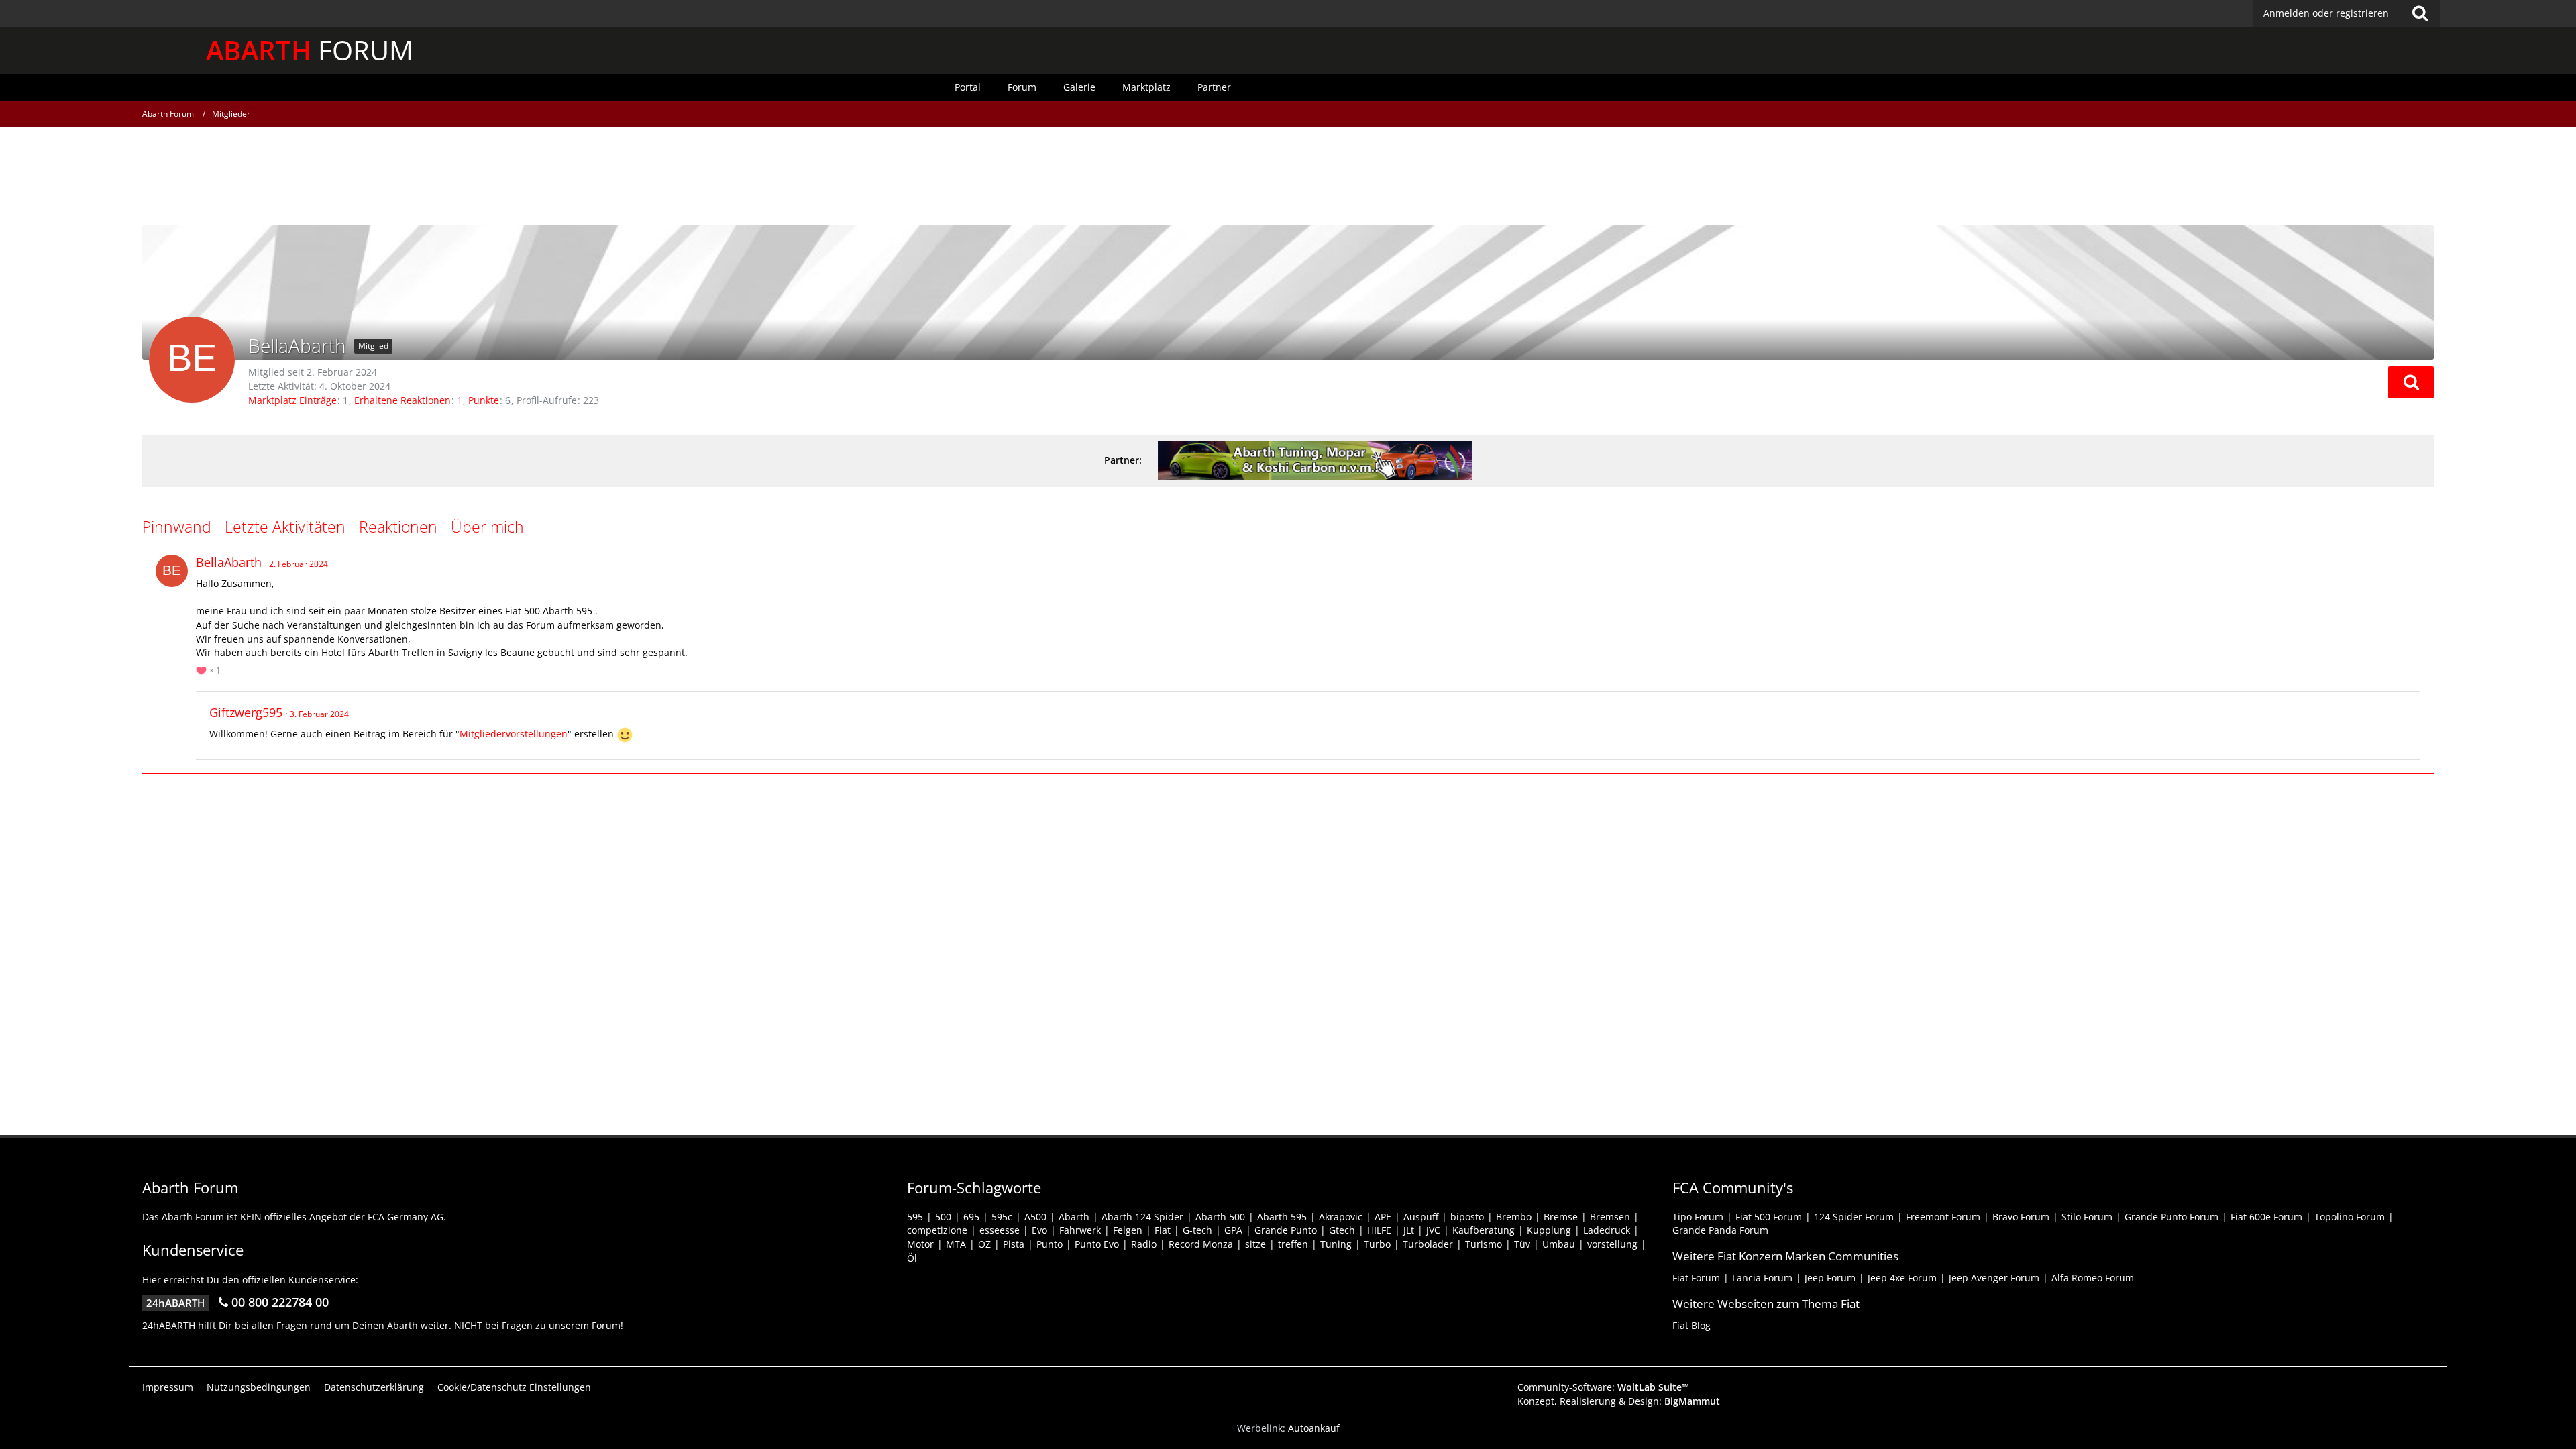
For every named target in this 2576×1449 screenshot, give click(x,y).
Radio (1144, 1244)
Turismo (1484, 1244)
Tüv (1522, 1244)
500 (943, 1217)
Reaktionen (398, 527)
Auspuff (1421, 1217)
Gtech (1342, 1230)
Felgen (1128, 1230)
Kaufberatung (1484, 1230)
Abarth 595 (1282, 1217)
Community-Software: (1603, 1387)
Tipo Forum (1698, 1217)
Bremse (1561, 1217)
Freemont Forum (1943, 1217)
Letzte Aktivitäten (285, 527)
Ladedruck (1607, 1230)
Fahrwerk (1080, 1230)
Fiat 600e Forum (2266, 1217)
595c (1002, 1217)
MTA (956, 1244)
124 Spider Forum (1854, 1217)
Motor (920, 1244)
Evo (1039, 1230)
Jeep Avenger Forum (1994, 1278)
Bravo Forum (2021, 1217)
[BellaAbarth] (172, 571)
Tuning (1336, 1244)
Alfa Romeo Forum (2093, 1278)
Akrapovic (1341, 1217)
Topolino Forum (2350, 1217)
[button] (2411, 382)
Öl (912, 1258)
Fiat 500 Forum (1769, 1217)
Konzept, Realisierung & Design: (1619, 1401)
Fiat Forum (1696, 1278)
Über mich (487, 527)
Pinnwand (177, 527)
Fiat (1163, 1230)
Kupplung (1549, 1230)
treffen (1293, 1244)
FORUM (310, 50)
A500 (1035, 1217)
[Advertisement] (1288, 178)
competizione (937, 1230)
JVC (1433, 1230)
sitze (1255, 1244)
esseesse (1000, 1230)
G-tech (1197, 1230)
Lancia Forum (1762, 1278)
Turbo (1377, 1244)
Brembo (1514, 1217)
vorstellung (1612, 1244)
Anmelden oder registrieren (2326, 13)
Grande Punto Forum (2171, 1217)
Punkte (484, 400)
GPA (1233, 1230)
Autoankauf (1314, 1428)
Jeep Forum (1830, 1278)
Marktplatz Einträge (292, 400)
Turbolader (1428, 1244)
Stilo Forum (2087, 1217)
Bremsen (1610, 1217)
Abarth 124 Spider (1142, 1217)
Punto (1050, 1244)
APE (1383, 1217)
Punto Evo (1097, 1244)
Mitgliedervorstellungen (514, 734)
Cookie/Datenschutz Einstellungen (514, 1387)
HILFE (1379, 1230)
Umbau (1559, 1244)
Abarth (1074, 1217)
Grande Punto (1286, 1230)
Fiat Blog (1692, 1325)
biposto (1467, 1217)
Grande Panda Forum (1720, 1230)
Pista (1014, 1244)
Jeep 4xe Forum (1902, 1278)
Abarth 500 (1220, 1217)
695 (971, 1217)
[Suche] (2420, 13)
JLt (1409, 1230)
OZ (984, 1244)
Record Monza (1201, 1244)
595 (915, 1217)
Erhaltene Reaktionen (402, 400)
